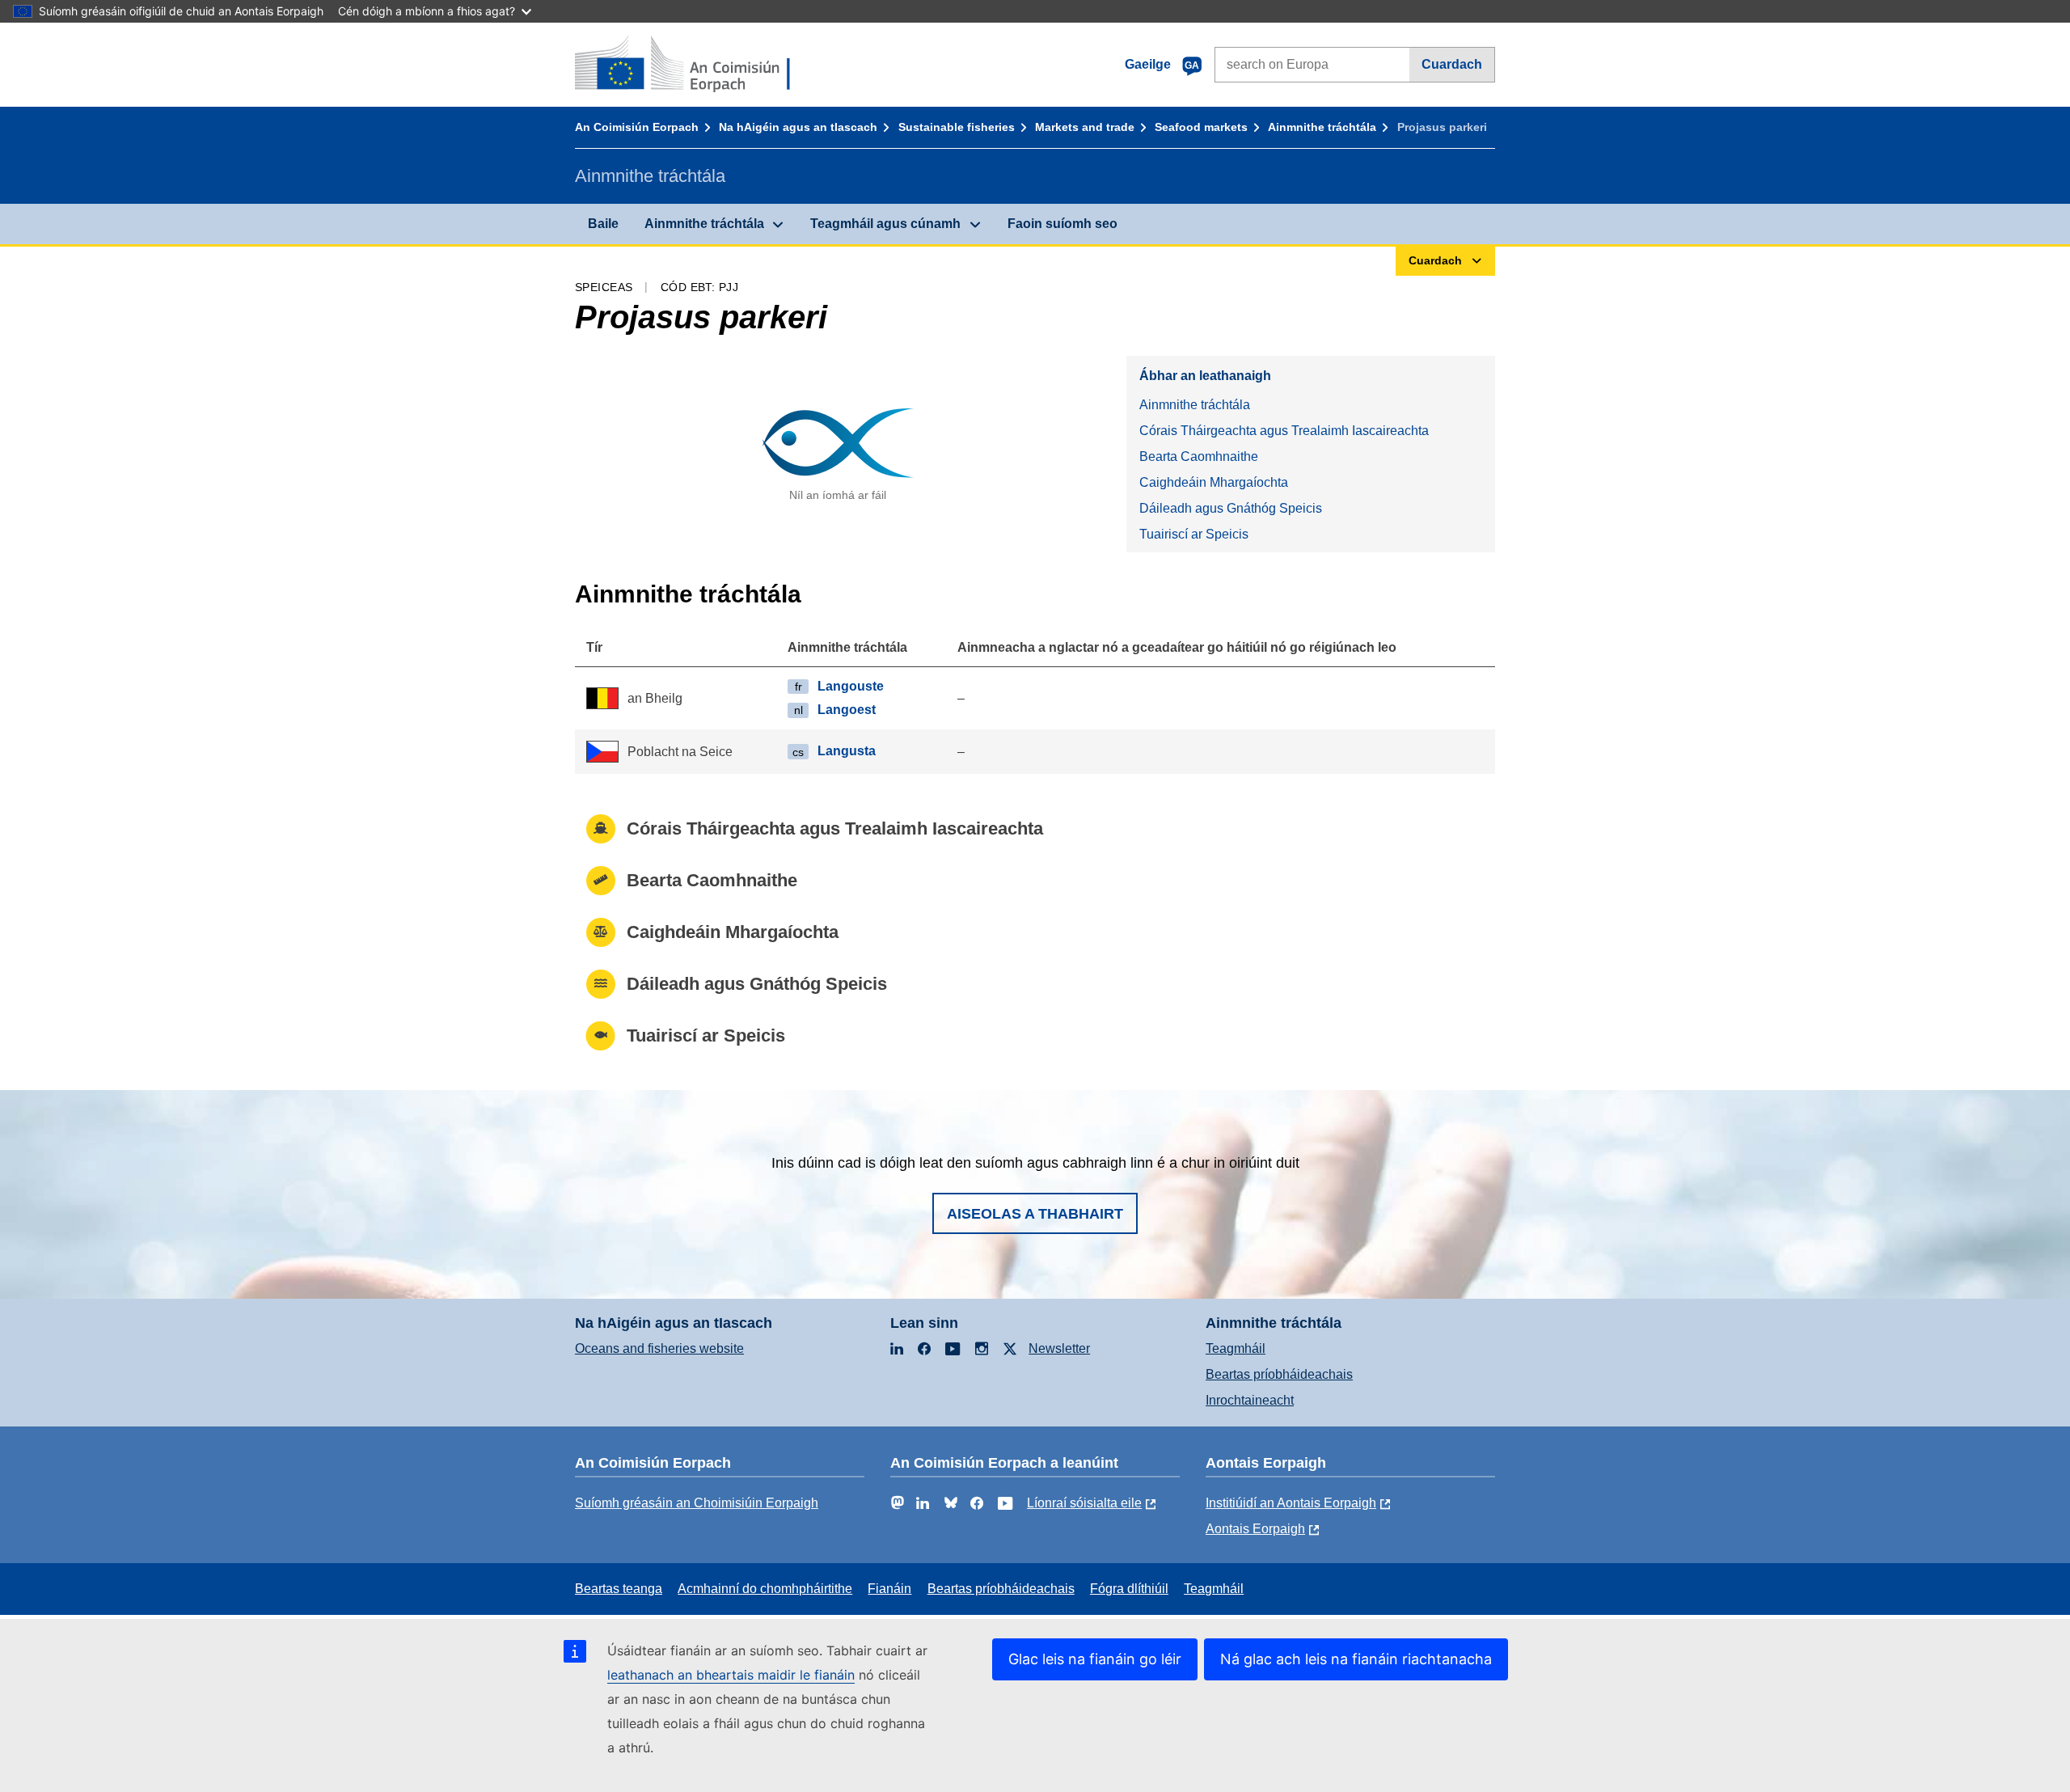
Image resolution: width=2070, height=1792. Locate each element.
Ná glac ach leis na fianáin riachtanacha (1356, 1659)
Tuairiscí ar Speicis (1194, 534)
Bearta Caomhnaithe (1199, 456)
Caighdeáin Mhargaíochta (1214, 482)
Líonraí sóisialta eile (1084, 1503)
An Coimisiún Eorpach (637, 127)
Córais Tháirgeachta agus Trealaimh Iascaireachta (1284, 431)
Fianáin (889, 1589)
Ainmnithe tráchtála (1322, 127)
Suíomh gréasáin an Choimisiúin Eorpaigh (697, 1503)
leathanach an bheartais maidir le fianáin (731, 1675)
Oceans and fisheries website (659, 1348)
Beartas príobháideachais (1279, 1374)
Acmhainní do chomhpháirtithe (765, 1589)
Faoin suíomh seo (1062, 224)
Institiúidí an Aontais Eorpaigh (1291, 1503)
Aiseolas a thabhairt (1035, 1214)
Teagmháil (1236, 1348)
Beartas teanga (619, 1589)
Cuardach (1452, 64)
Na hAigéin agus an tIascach (798, 127)
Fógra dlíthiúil (1129, 1589)
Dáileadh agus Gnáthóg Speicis (1231, 508)
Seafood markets (1201, 127)
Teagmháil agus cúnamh (885, 224)
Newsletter (1059, 1348)
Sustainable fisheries (957, 127)
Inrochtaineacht (1250, 1400)
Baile (603, 224)
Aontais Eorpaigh (1255, 1529)
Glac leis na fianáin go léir (1095, 1659)
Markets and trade (1085, 127)
